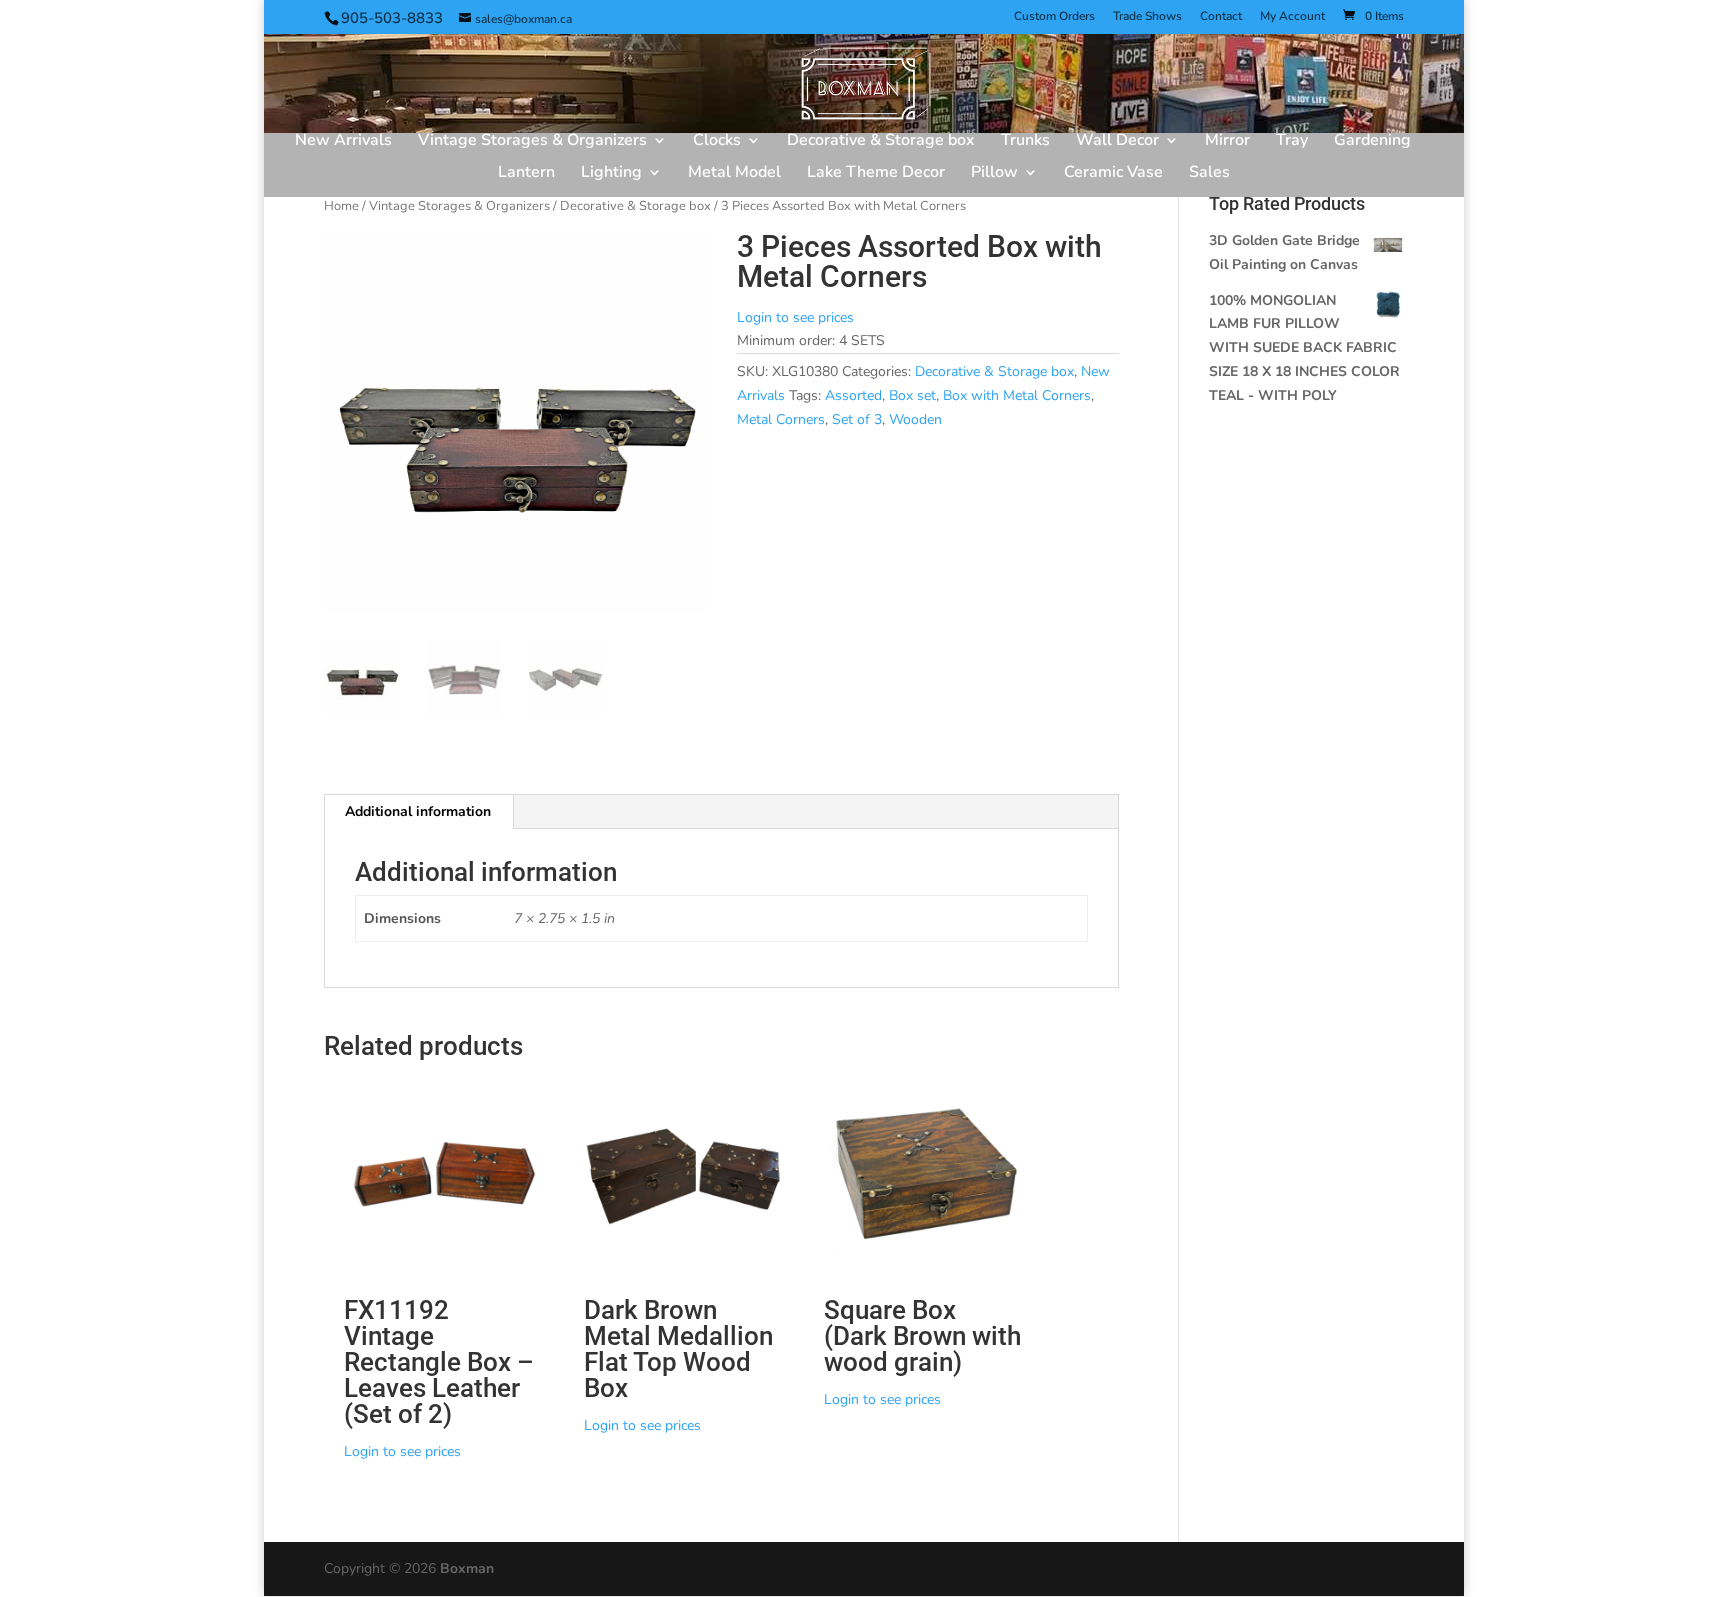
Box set (912, 395)
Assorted (853, 395)
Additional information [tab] (418, 811)
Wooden (915, 419)
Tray (1292, 142)
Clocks (717, 142)
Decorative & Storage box (881, 142)
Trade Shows (1147, 17)
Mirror (1227, 142)
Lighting (611, 174)
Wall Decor (1117, 142)
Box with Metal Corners (1017, 395)
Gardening (1372, 142)
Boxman (467, 1568)
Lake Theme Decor (876, 174)
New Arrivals (343, 142)
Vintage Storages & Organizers (532, 142)
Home (341, 206)
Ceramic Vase (1113, 174)
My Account (1292, 17)
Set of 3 (857, 419)
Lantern (526, 174)
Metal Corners (781, 419)
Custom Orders (1054, 17)
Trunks (1025, 142)
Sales (1209, 174)
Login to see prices (795, 317)
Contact (1221, 17)
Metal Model (734, 174)
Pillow (994, 174)
